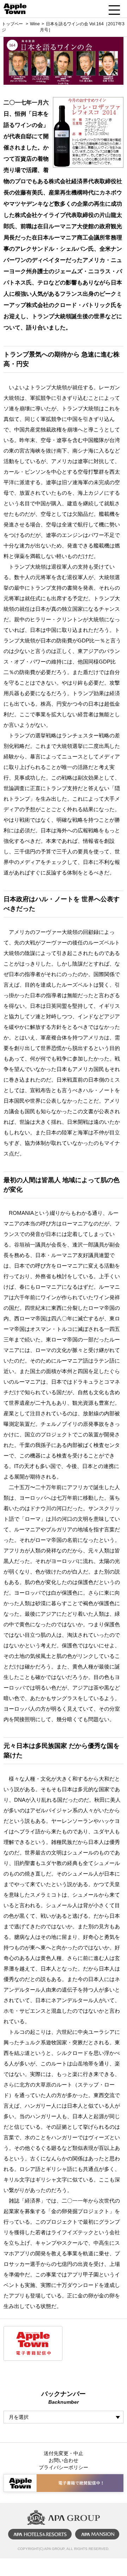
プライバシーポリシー (64, 2467)
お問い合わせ (64, 2460)
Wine (35, 24)
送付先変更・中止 (64, 2453)
